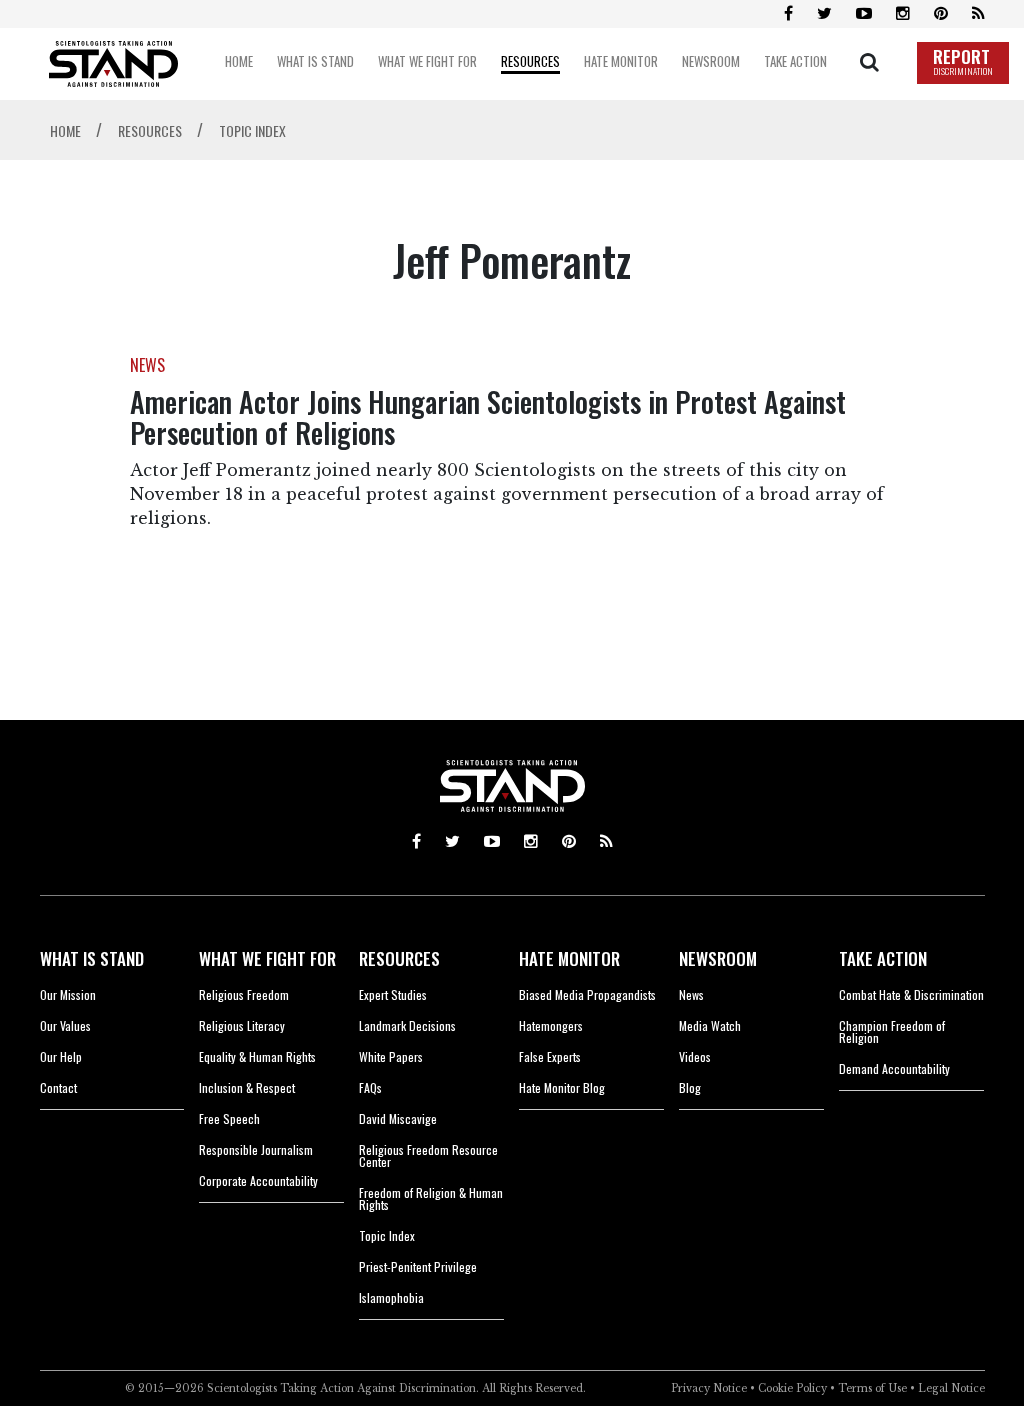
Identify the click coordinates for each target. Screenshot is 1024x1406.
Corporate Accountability (258, 1180)
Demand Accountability (894, 1068)
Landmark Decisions (407, 1025)
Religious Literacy (242, 1025)
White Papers (391, 1056)
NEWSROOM (718, 958)
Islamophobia (391, 1297)
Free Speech (229, 1118)
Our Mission (68, 994)
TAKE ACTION (883, 958)
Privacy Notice (709, 1388)
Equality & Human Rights (257, 1056)
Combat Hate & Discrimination (911, 994)
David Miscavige (398, 1118)
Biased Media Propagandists (587, 994)
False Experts (550, 1056)
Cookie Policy (792, 1388)
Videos (695, 1056)
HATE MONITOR (569, 958)
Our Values (65, 1025)
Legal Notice (951, 1388)
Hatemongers (551, 1025)
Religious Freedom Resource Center (428, 1155)
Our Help (61, 1056)
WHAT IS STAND (92, 958)
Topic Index (387, 1235)
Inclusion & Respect (247, 1087)
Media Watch (710, 1025)
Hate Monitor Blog (562, 1087)
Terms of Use (872, 1388)
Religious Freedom (244, 994)
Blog (690, 1087)
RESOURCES (399, 958)
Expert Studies (393, 994)
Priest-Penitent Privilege (418, 1266)
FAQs (370, 1087)
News (691, 994)
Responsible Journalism (256, 1149)
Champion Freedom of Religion (892, 1031)
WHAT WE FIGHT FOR (267, 958)
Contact (58, 1087)
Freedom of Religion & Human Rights (431, 1198)
